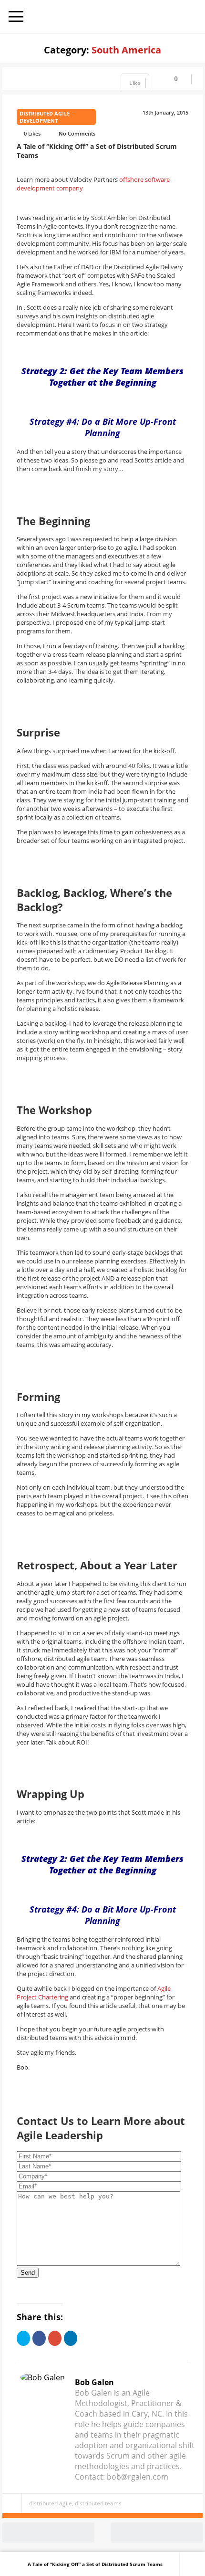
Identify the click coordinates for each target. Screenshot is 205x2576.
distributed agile (51, 2503)
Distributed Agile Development (45, 117)
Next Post (201, 2533)
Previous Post (92, 2533)
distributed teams (98, 2503)
